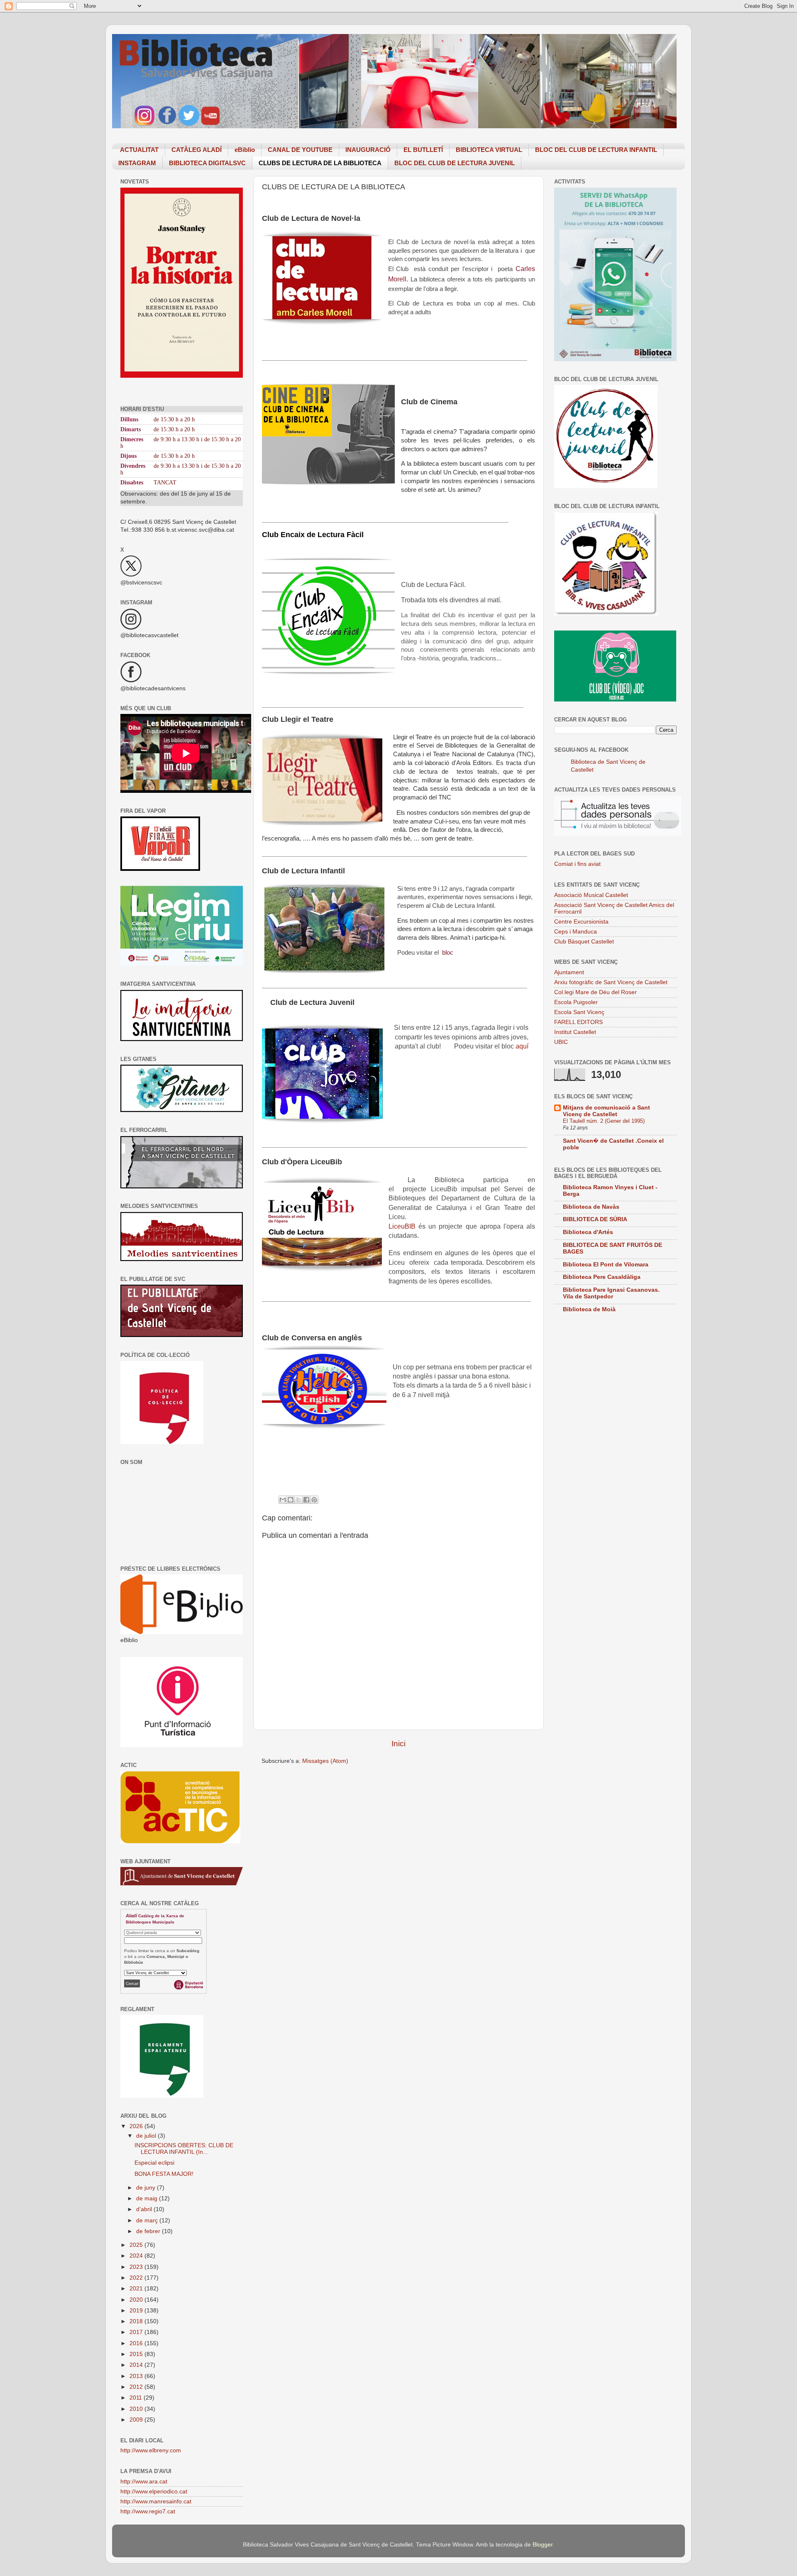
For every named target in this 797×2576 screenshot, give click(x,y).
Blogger (543, 2545)
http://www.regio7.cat (148, 2511)
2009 (137, 2420)
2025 (137, 2245)
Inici (398, 1744)
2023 (137, 2267)
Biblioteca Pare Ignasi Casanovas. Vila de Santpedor (611, 1293)
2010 (137, 2409)
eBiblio (245, 150)
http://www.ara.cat (144, 2482)
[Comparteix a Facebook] (306, 1500)
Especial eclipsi (154, 2163)
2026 (137, 2126)
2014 (137, 2365)
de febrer (149, 2231)
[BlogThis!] (291, 1500)
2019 (137, 2311)
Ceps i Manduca (576, 932)
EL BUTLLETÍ (423, 150)
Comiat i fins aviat (577, 864)
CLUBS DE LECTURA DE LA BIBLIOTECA (320, 163)
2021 (137, 2289)
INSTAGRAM (137, 163)
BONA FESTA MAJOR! (164, 2174)
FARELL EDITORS (578, 1022)
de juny (147, 2188)
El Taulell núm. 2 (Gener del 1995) (604, 1121)
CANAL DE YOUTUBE (300, 150)
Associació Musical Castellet (591, 895)
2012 (137, 2387)
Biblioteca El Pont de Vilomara (606, 1265)
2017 (137, 2332)
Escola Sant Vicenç (579, 1012)
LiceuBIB (403, 1226)
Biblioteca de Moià (589, 1309)
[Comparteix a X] (298, 1500)
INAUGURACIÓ (368, 150)
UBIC (561, 1042)
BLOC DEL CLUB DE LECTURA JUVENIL (455, 163)
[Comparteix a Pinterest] (314, 1500)
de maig (148, 2198)
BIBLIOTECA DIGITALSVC (207, 163)
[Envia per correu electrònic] (283, 1500)
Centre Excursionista (581, 922)
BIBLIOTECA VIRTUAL (489, 150)
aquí (522, 1046)
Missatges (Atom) (325, 1761)
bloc (449, 953)
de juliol (147, 2136)
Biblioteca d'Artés (588, 1232)
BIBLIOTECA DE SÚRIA (595, 1219)
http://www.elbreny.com (151, 2450)
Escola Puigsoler (576, 1002)
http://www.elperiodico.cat (154, 2492)
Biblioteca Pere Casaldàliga (602, 1277)
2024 (137, 2256)
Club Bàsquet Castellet (584, 942)
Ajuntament (569, 972)
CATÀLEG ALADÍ (197, 150)
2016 (137, 2343)
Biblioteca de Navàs (591, 1207)
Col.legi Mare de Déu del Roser (595, 992)
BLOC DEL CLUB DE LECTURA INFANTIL (596, 150)
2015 (137, 2354)
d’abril (145, 2209)
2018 (137, 2321)
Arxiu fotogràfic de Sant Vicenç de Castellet (611, 982)
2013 (137, 2376)
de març (148, 2220)
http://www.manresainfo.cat (156, 2501)
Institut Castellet (575, 1032)
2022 (137, 2278)
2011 (137, 2398)
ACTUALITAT (139, 150)
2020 (137, 2300)
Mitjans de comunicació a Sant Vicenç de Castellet (606, 1111)
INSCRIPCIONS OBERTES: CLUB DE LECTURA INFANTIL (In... (184, 2149)
